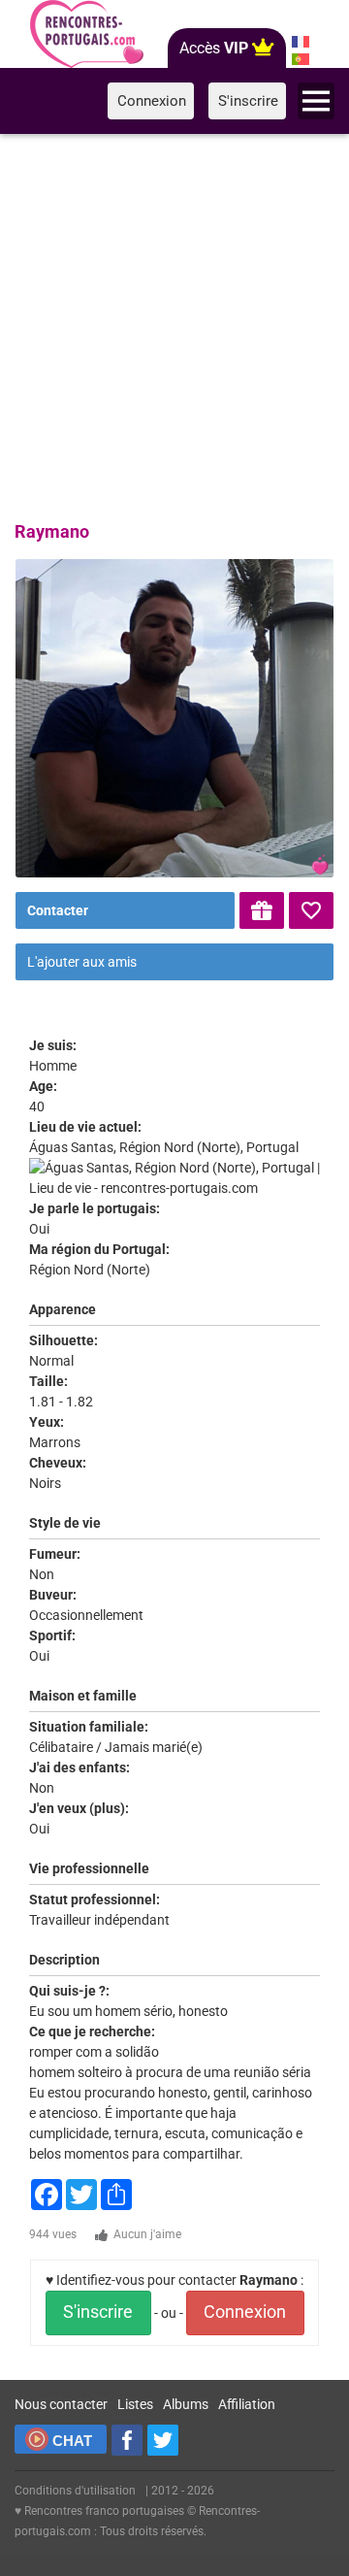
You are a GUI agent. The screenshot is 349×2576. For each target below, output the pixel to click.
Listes (135, 2404)
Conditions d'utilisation (75, 2491)
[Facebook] (127, 2440)
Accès (214, 48)
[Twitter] (163, 2440)
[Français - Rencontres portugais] (301, 42)
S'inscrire (98, 2312)
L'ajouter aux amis (82, 962)
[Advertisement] (174, 324)
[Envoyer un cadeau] (262, 910)
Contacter (58, 910)
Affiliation (247, 2404)
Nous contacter (61, 2404)
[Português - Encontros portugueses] (301, 59)
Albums (186, 2404)
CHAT (72, 2441)
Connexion (245, 2312)
